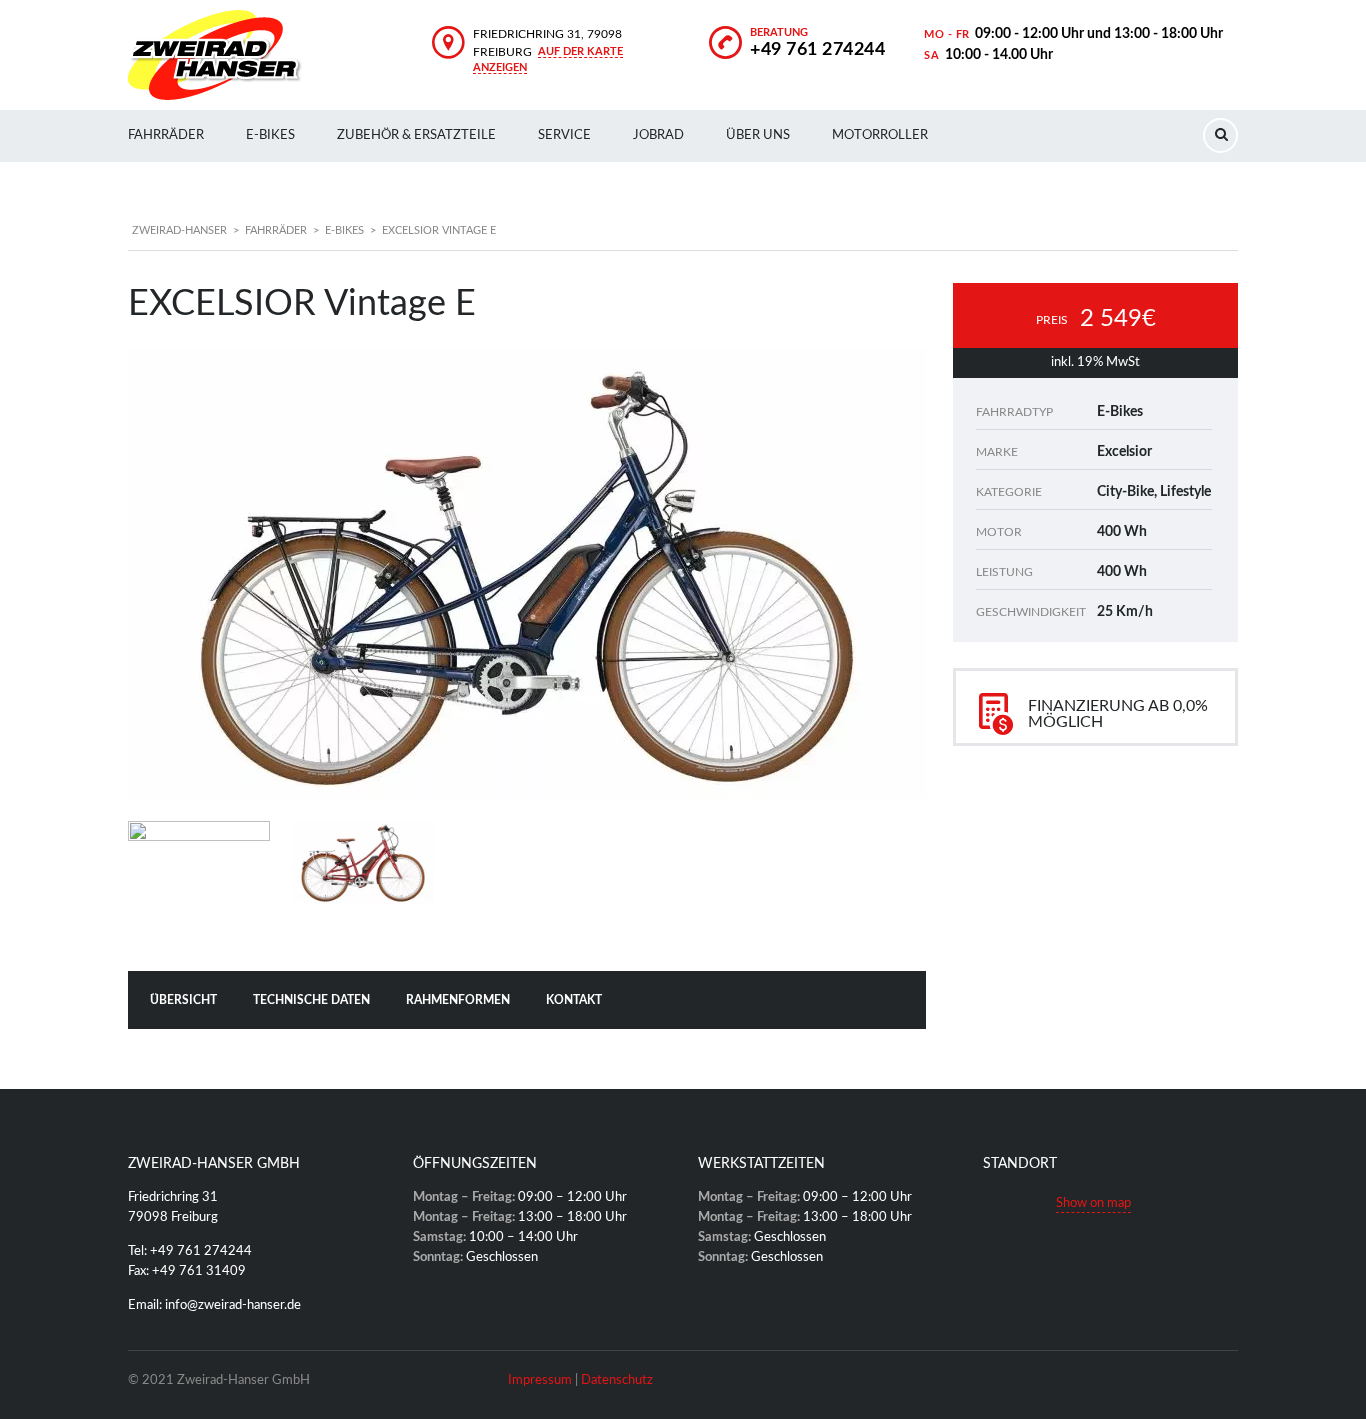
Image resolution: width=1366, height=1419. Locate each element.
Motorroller (880, 135)
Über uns (758, 135)
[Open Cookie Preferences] (44, 1395)
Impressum (540, 1380)
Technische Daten (311, 1000)
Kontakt (574, 1000)
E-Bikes (270, 135)
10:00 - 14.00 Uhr (999, 55)
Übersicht (183, 1000)
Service (564, 135)
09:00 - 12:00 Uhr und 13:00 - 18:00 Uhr (1099, 34)
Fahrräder (166, 135)
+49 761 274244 (817, 50)
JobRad (658, 135)
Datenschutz (617, 1380)
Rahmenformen (458, 1000)
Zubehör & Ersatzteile (416, 135)
